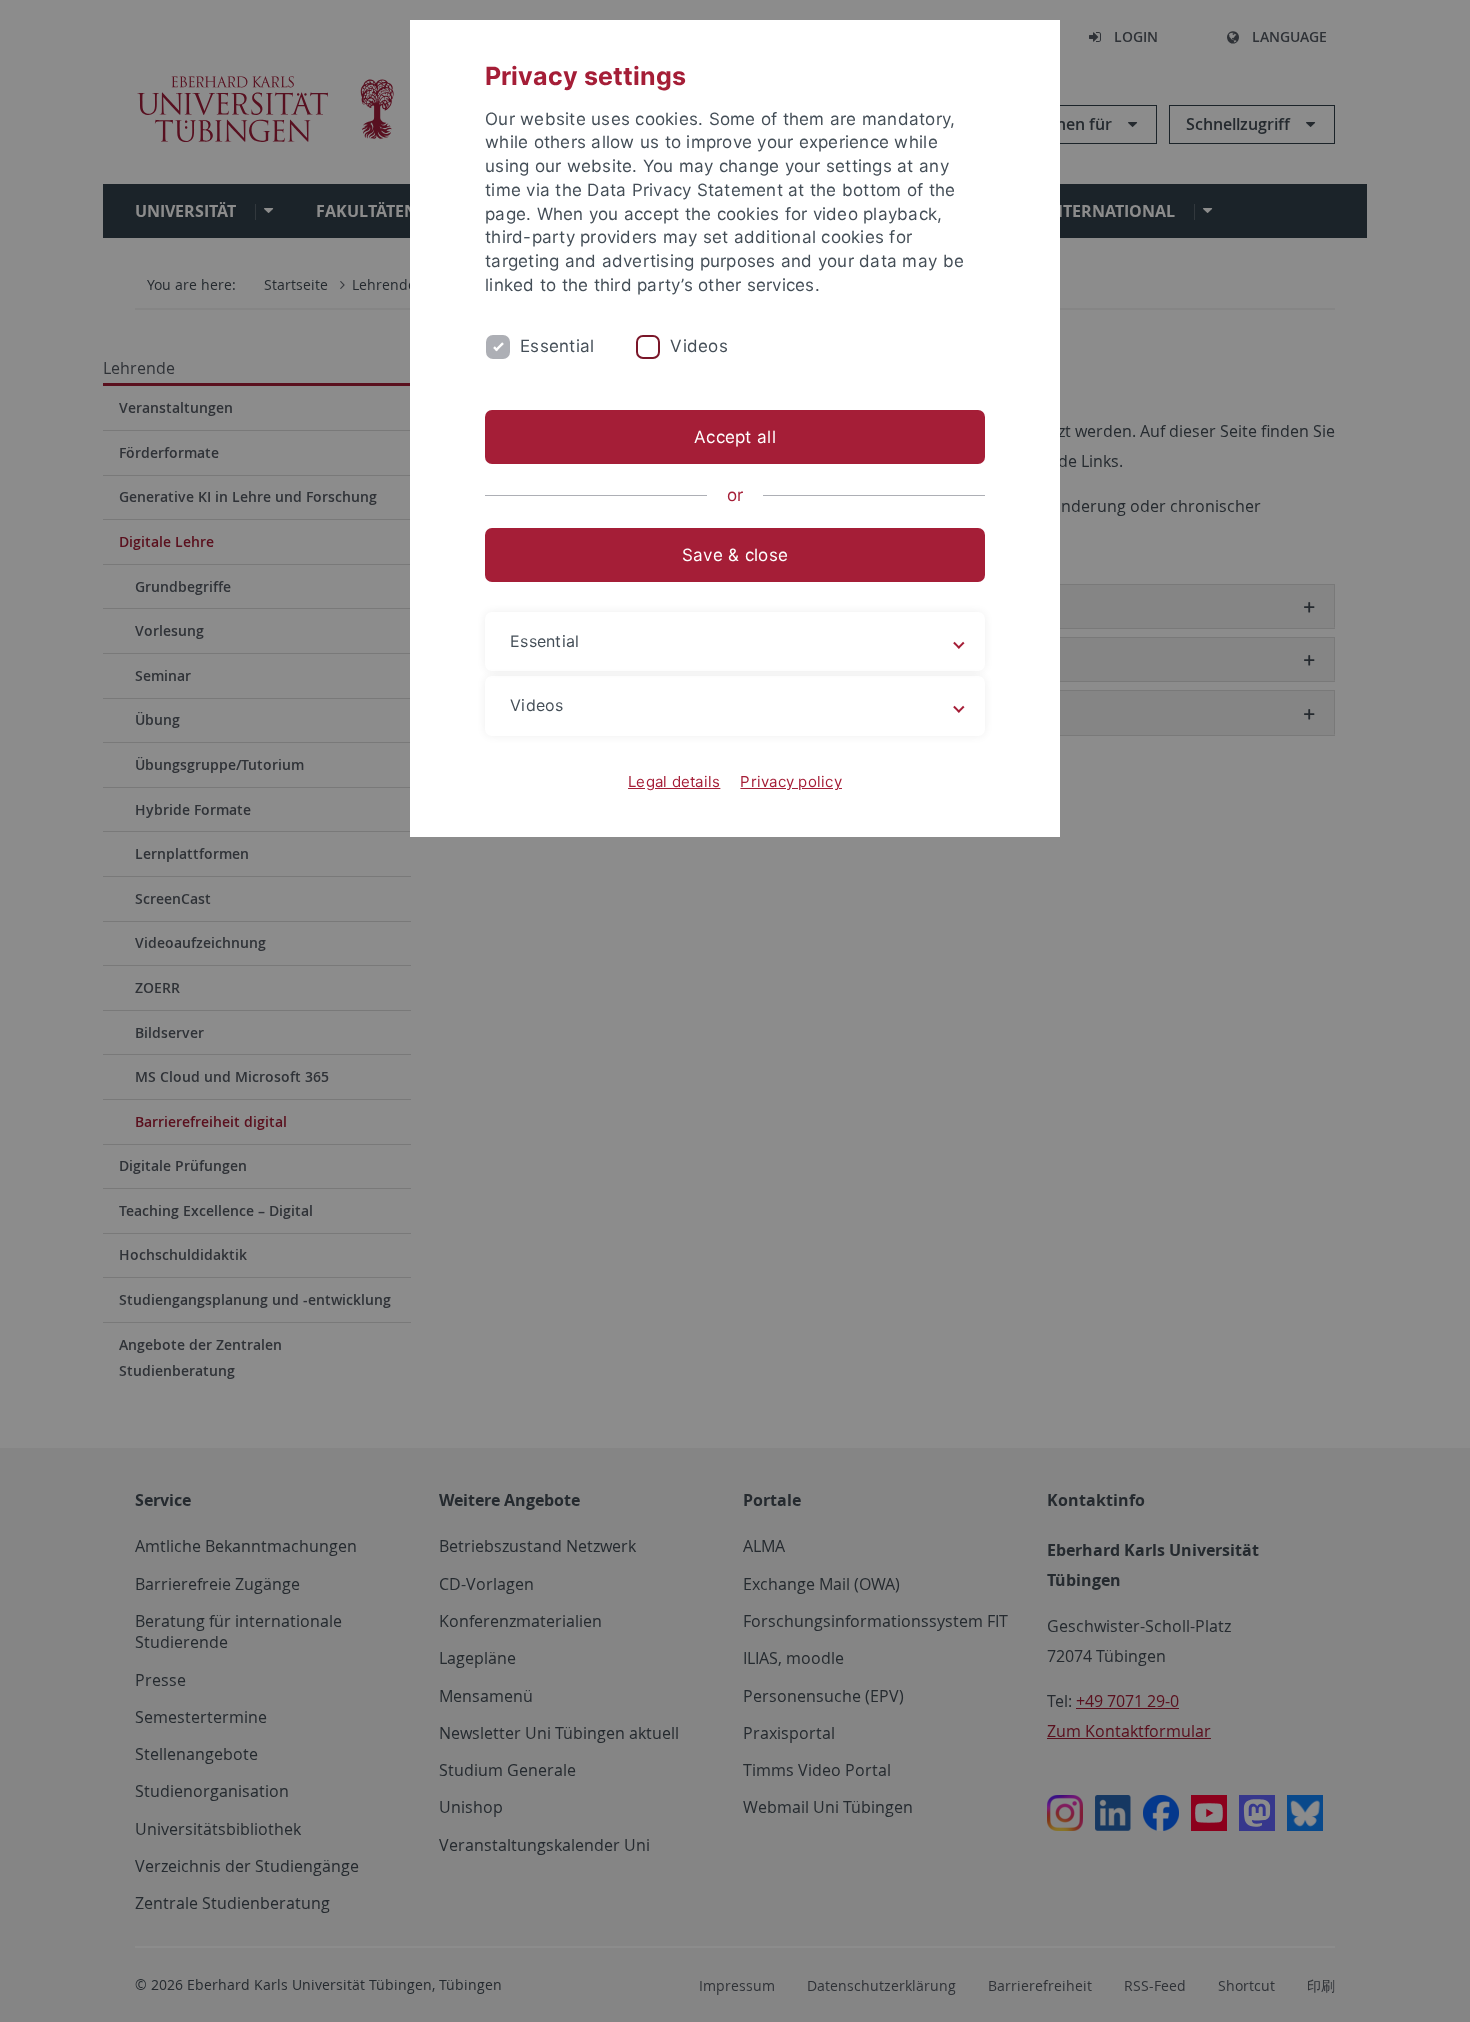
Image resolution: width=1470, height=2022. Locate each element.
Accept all (735, 437)
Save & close (735, 555)
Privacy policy (791, 781)
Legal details (674, 781)
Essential (557, 346)
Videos (699, 346)
